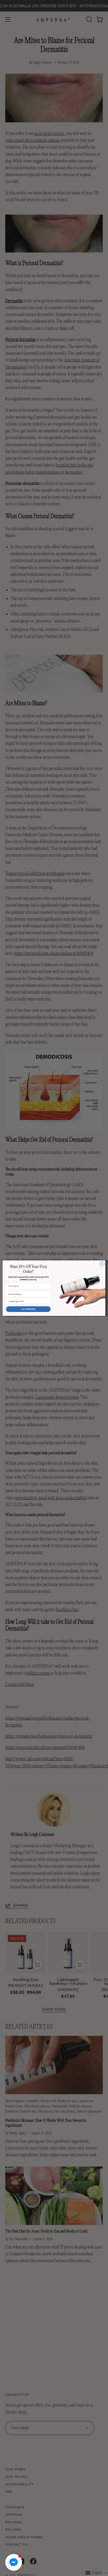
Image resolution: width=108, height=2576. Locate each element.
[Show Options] (48, 1301)
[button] (14, 2562)
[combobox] (28, 1301)
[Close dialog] (102, 1264)
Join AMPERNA (28, 1309)
